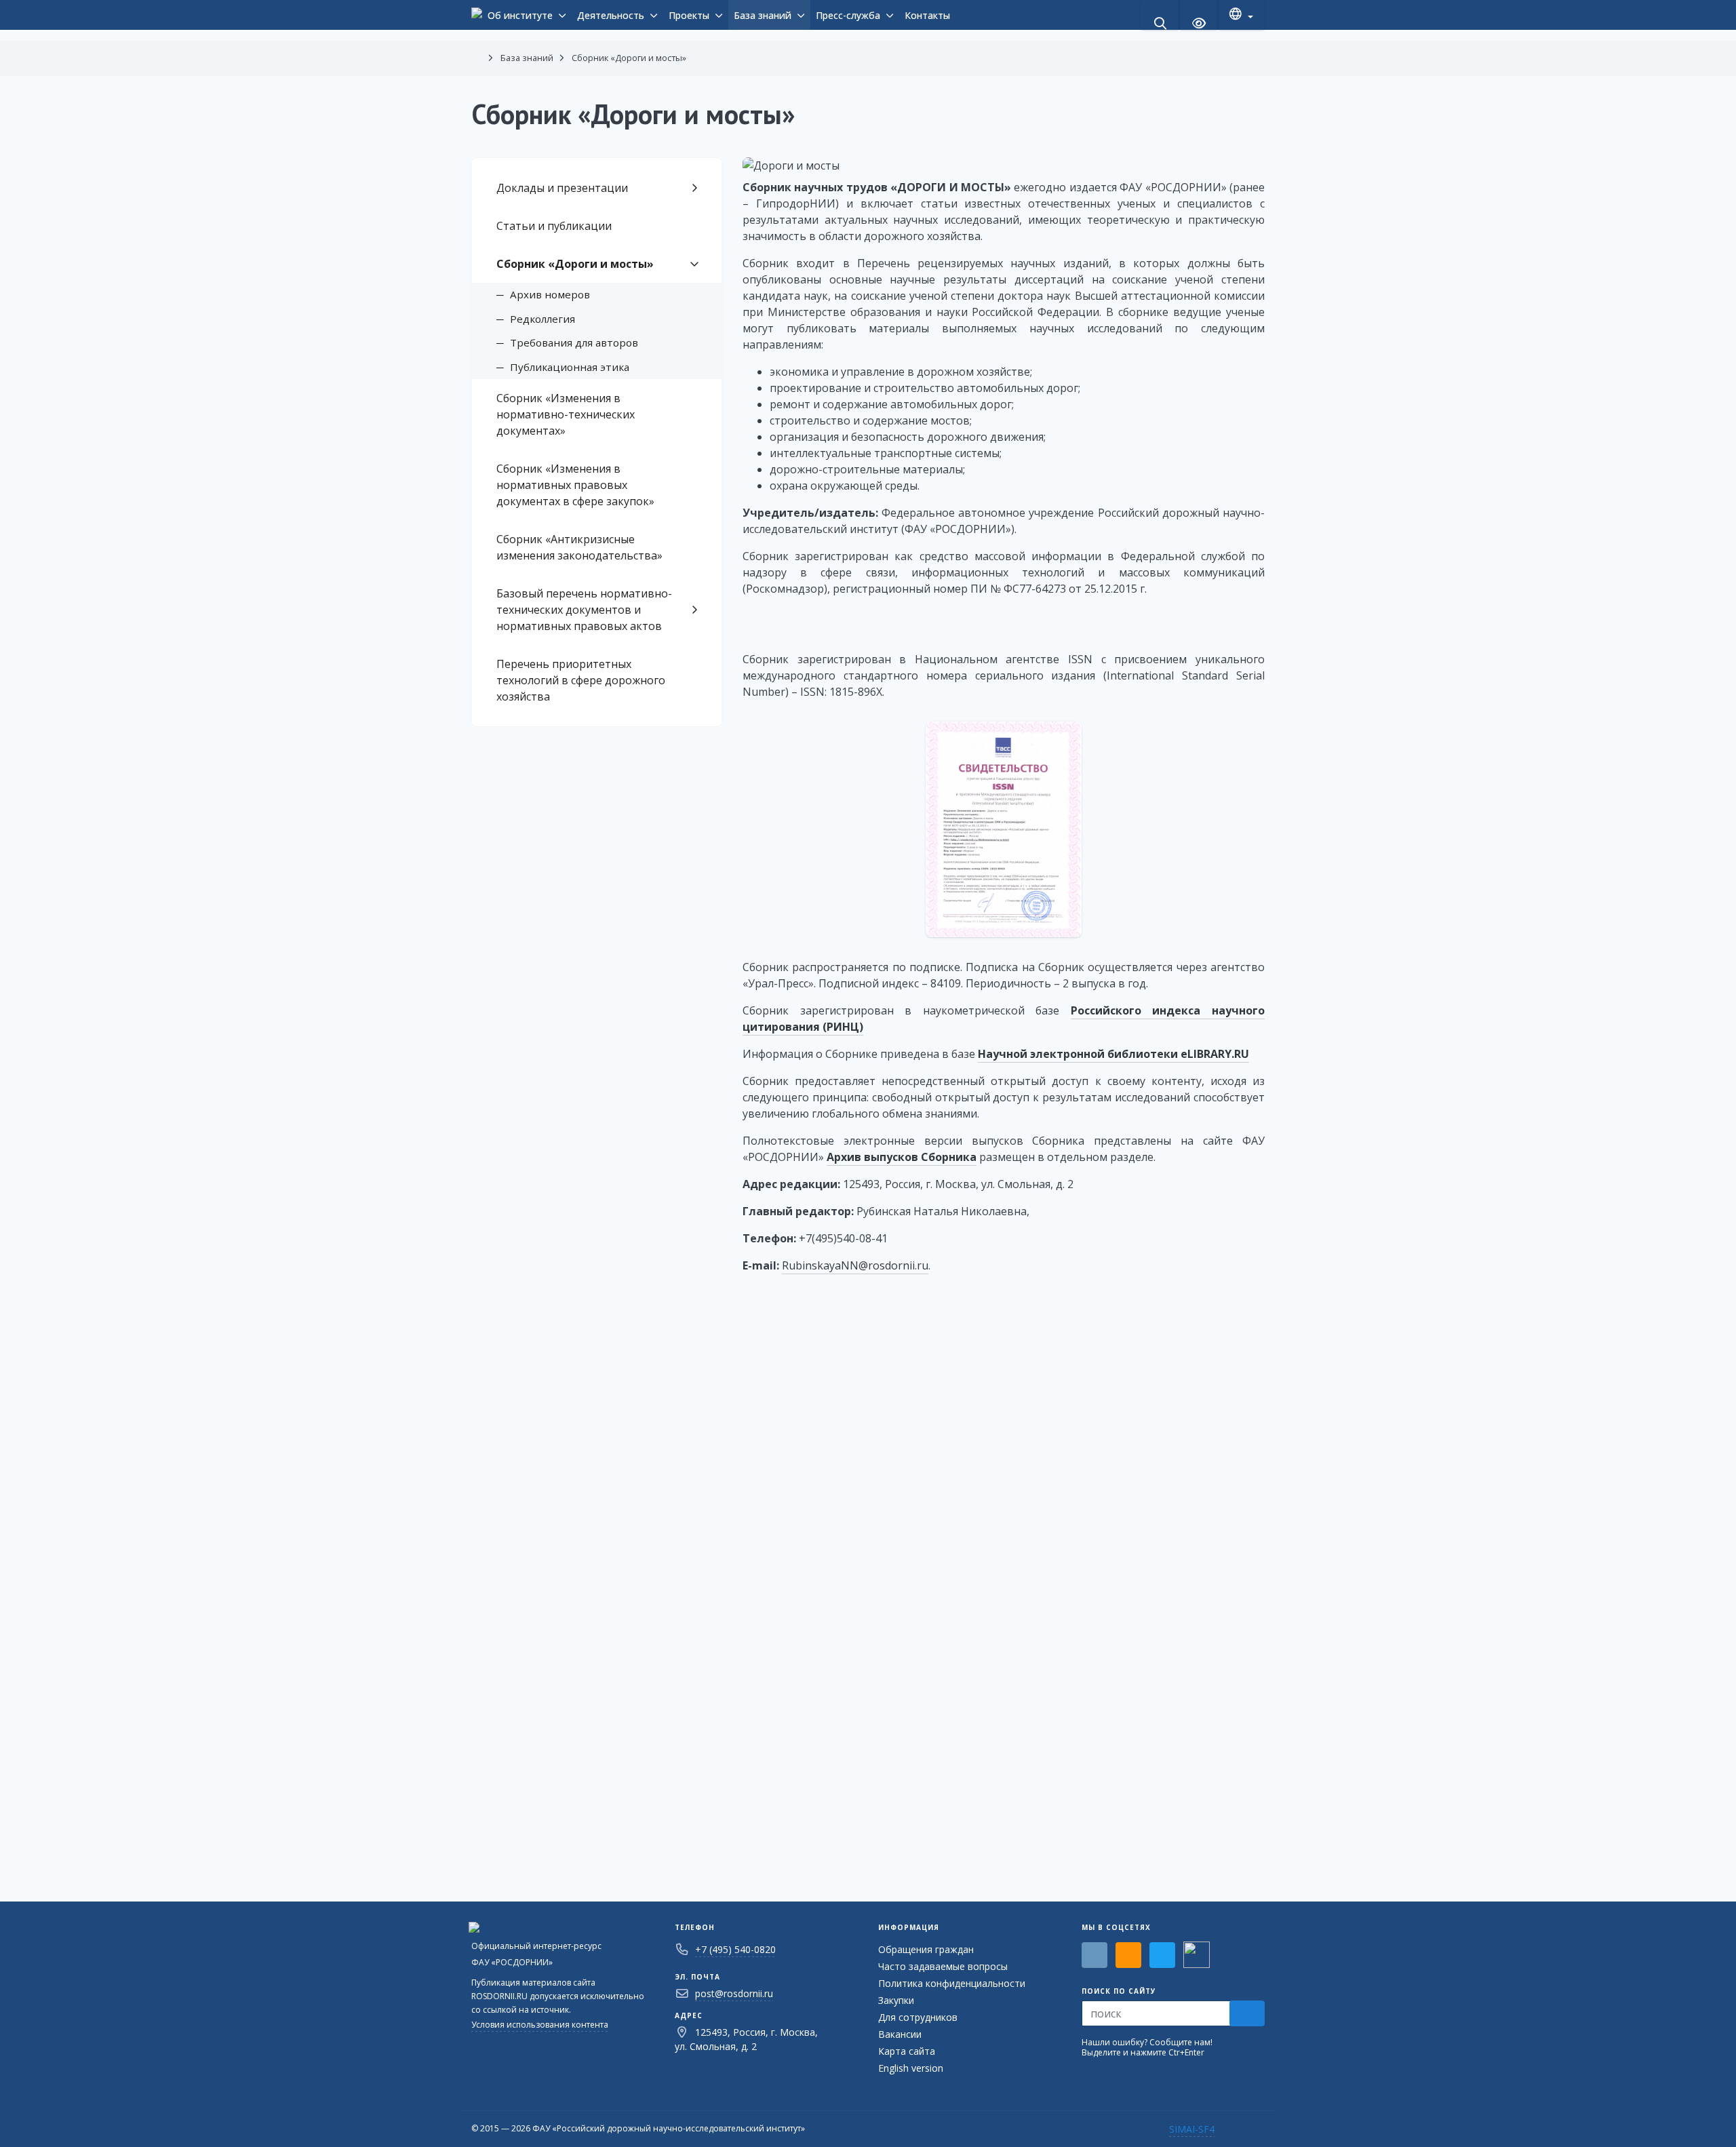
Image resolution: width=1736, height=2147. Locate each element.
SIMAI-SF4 (1192, 2129)
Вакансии (900, 2034)
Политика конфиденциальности (952, 1983)
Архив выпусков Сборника (902, 1157)
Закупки (896, 2000)
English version (911, 2068)
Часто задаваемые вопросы (943, 1966)
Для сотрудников (918, 2017)
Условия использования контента (540, 2025)
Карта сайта (907, 2051)
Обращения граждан (926, 1949)
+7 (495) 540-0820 (735, 1949)
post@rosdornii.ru (734, 1993)
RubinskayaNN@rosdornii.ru (855, 1265)
